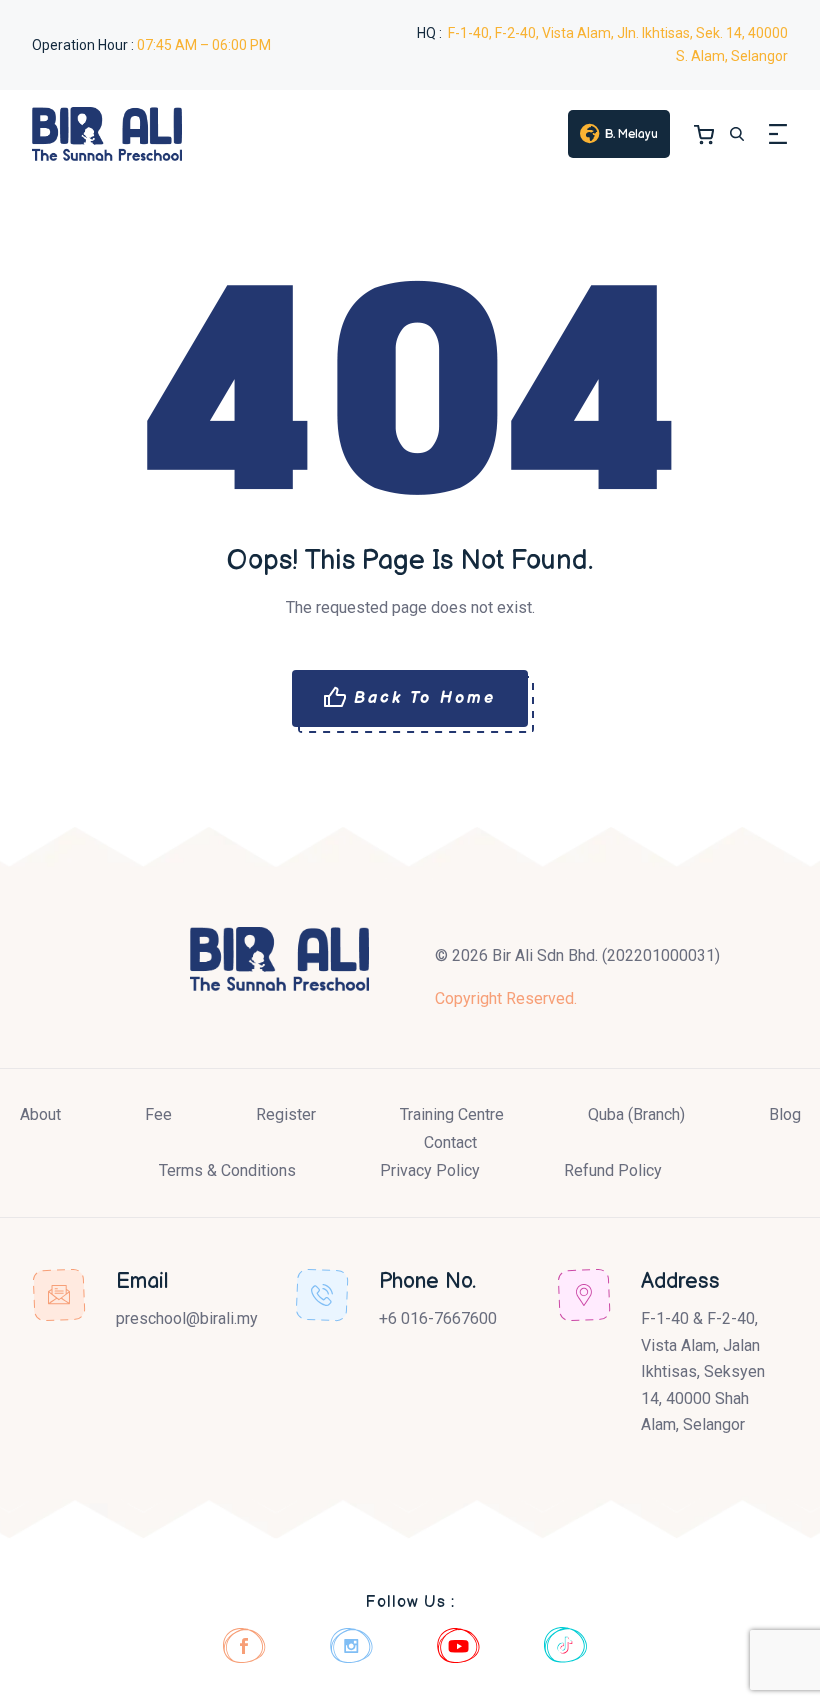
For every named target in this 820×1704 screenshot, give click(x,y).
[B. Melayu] (590, 134)
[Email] (59, 1295)
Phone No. (427, 1281)
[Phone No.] (322, 1295)
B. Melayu (631, 134)
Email (142, 1281)
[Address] (584, 1295)
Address (680, 1281)
